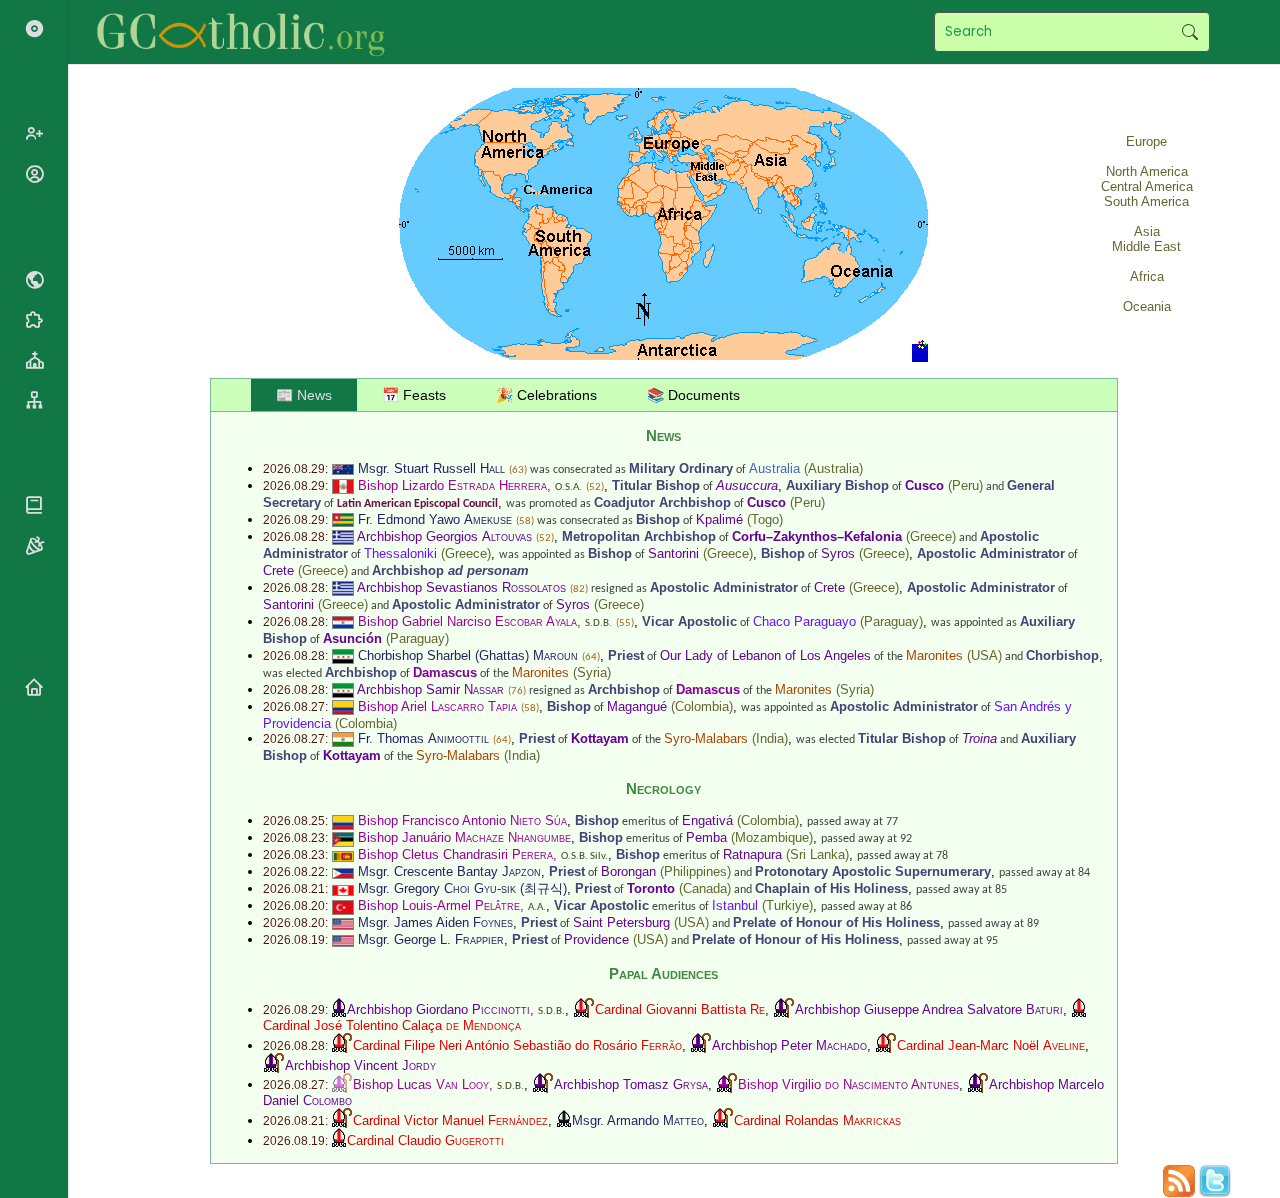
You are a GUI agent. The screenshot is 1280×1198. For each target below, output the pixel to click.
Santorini (673, 553)
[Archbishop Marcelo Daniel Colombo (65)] (978, 1084)
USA (984, 655)
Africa (1147, 276)
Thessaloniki (400, 553)
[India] (343, 738)
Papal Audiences (663, 973)
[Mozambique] (343, 837)
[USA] (343, 922)
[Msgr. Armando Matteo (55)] (564, 1120)
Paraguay (891, 621)
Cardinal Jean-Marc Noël (991, 1045)
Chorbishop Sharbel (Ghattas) (468, 655)
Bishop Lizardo (452, 485)
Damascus (445, 672)
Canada (705, 888)
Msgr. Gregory (437, 888)
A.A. (537, 907)
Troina (979, 738)
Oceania (1147, 306)
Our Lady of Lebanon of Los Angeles (765, 655)
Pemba (706, 837)
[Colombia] (343, 706)
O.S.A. (568, 487)
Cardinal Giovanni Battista (680, 1009)
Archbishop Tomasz (631, 1084)
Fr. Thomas (423, 738)
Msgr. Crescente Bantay (449, 871)
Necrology (663, 788)
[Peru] (343, 485)
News (663, 435)
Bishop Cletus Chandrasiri (455, 854)
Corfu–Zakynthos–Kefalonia (817, 536)
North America (1147, 171)
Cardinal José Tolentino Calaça (392, 1025)
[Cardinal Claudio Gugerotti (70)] (339, 1140)
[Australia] (343, 468)
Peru (965, 485)
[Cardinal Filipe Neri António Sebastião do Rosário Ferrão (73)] (342, 1045)
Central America (1147, 186)
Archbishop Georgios (444, 536)
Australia (774, 468)
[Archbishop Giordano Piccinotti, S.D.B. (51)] (339, 1009)
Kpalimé (719, 519)
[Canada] (343, 888)
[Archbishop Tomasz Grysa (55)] (543, 1084)
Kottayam (600, 738)
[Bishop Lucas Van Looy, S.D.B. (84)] (342, 1084)
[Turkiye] (343, 905)
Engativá (707, 820)
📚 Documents (693, 395)
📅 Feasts (414, 395)
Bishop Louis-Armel (439, 905)
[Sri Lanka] (343, 854)
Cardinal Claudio (425, 1140)
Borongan (628, 871)
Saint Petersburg (621, 922)
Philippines (695, 871)
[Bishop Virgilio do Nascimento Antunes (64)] (727, 1084)
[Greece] (343, 536)
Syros (838, 553)
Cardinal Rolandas (817, 1120)
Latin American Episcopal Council (417, 504)
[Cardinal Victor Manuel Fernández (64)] (342, 1120)
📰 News (304, 395)
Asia (1147, 231)
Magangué (637, 706)
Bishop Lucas (421, 1084)
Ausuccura (747, 485)
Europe (1146, 141)
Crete (278, 570)
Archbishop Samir (430, 689)
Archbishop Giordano (438, 1009)
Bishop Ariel (437, 706)
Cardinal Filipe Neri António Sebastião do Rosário (517, 1045)
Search (1189, 32)
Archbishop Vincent (360, 1065)
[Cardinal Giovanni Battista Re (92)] (584, 1009)
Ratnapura (752, 854)
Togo (765, 519)
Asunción (352, 638)
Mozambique (772, 837)
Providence (596, 939)
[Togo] (343, 519)
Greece (931, 536)
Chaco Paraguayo (804, 621)
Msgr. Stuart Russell (431, 468)
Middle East (1146, 246)
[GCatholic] (246, 32)
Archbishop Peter (789, 1045)
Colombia (702, 706)
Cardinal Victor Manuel (450, 1120)
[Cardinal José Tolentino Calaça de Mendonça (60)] (1079, 1009)
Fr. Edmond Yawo (435, 519)
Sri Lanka (817, 854)
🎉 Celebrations (546, 395)
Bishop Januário (464, 837)
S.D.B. (598, 623)
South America (1146, 201)
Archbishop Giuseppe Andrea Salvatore (929, 1009)
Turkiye (787, 905)
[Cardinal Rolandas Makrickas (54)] (723, 1120)
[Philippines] (343, 871)
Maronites (934, 655)
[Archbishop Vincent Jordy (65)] (274, 1065)
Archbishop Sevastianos (461, 587)
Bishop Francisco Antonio (462, 820)
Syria (592, 672)
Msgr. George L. (431, 939)
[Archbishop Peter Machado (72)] (701, 1045)
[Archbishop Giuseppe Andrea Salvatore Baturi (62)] (784, 1009)
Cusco (924, 485)
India (770, 738)
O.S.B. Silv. (584, 856)
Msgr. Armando (638, 1120)
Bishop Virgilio (848, 1084)
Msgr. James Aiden (435, 922)
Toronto (651, 888)
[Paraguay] (343, 621)
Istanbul (735, 905)
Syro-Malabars (706, 738)
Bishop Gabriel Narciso (467, 621)
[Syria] (343, 655)
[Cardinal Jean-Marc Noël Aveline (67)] (886, 1045)
